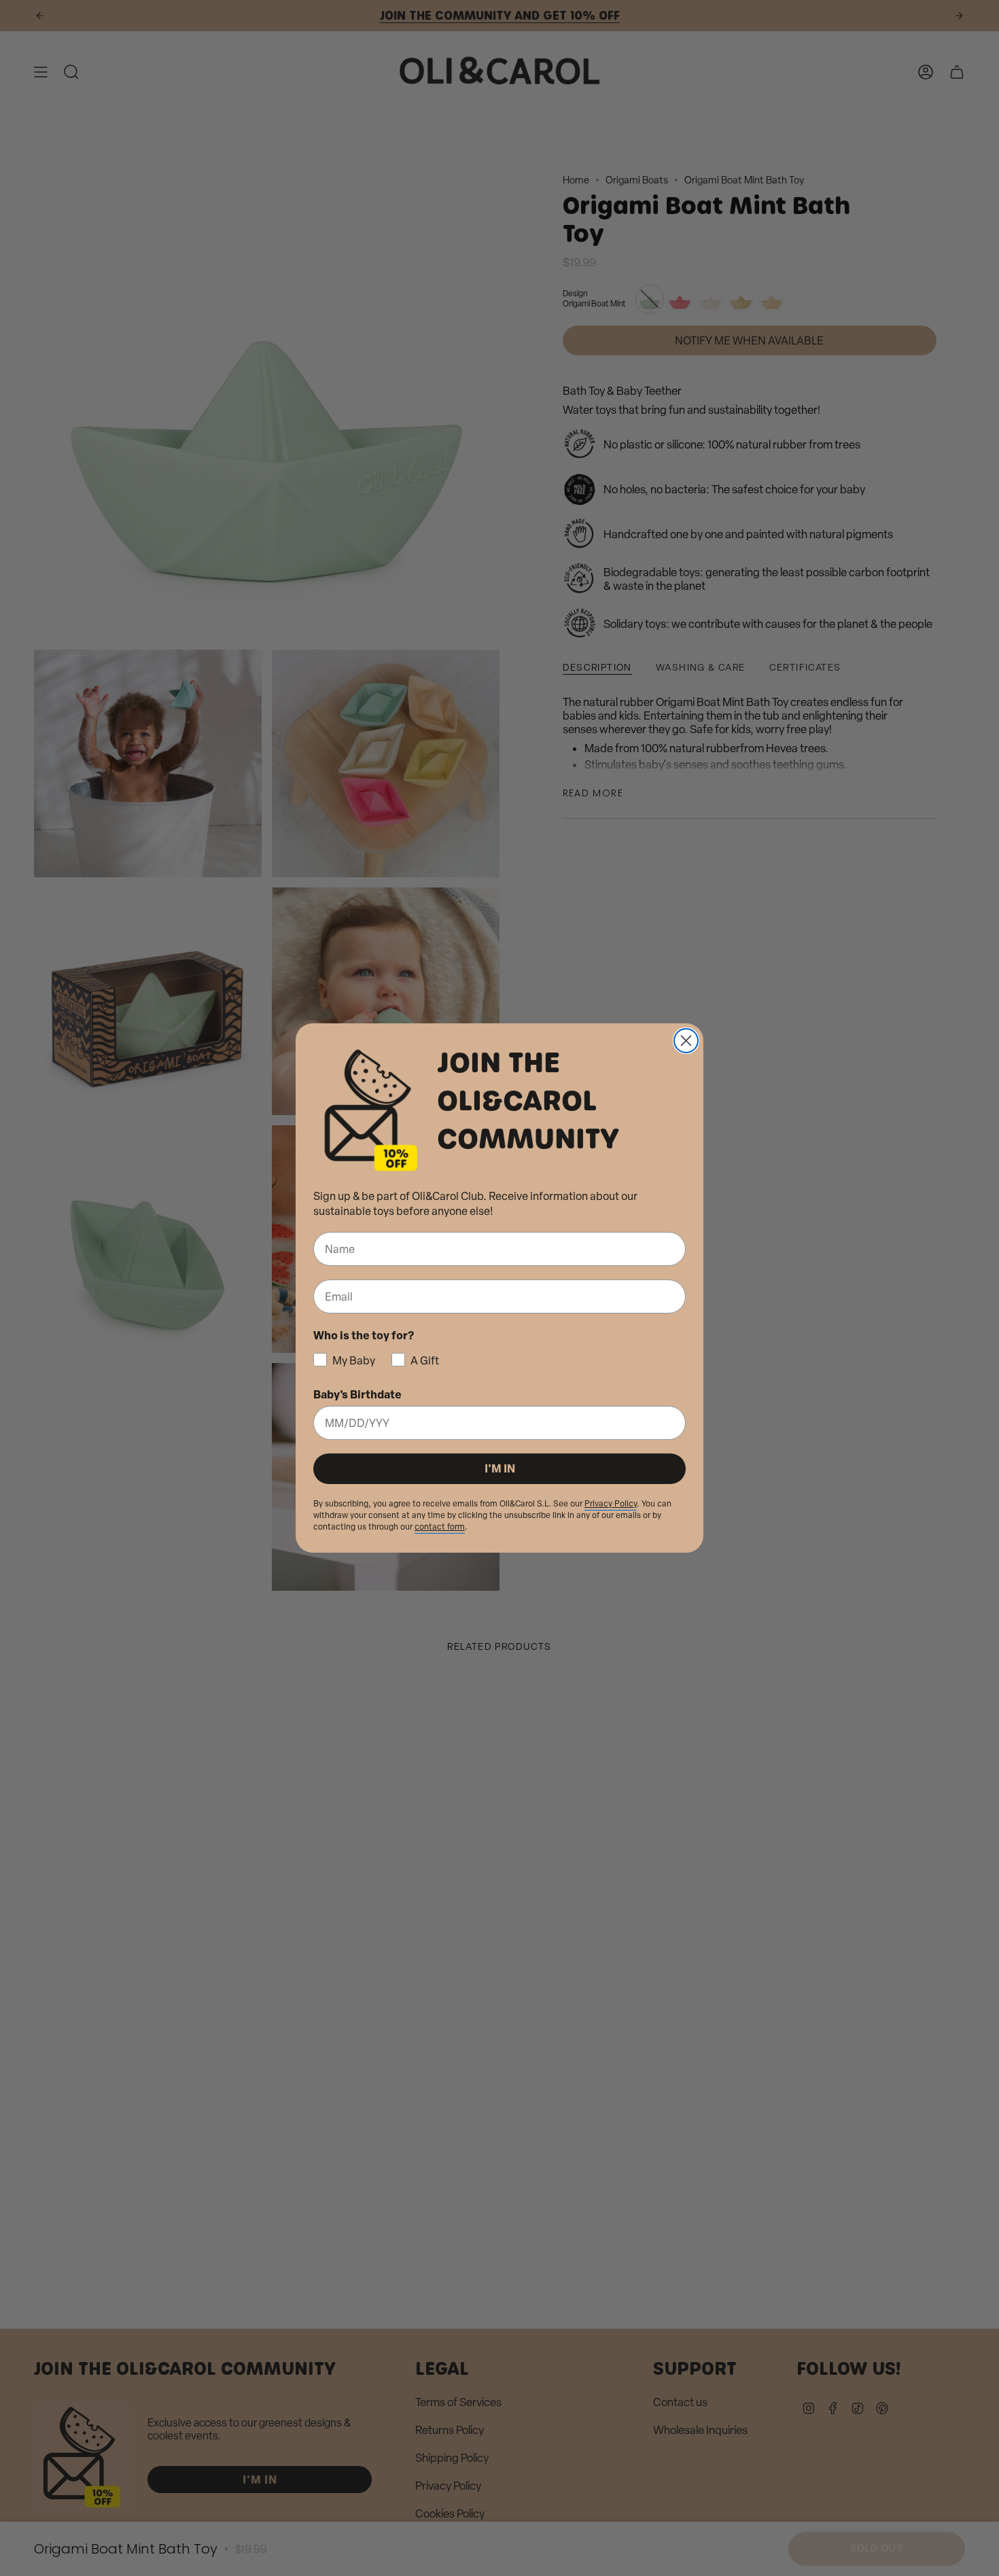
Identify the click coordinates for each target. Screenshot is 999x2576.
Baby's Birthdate (357, 1394)
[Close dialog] (686, 1041)
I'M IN (500, 1468)
